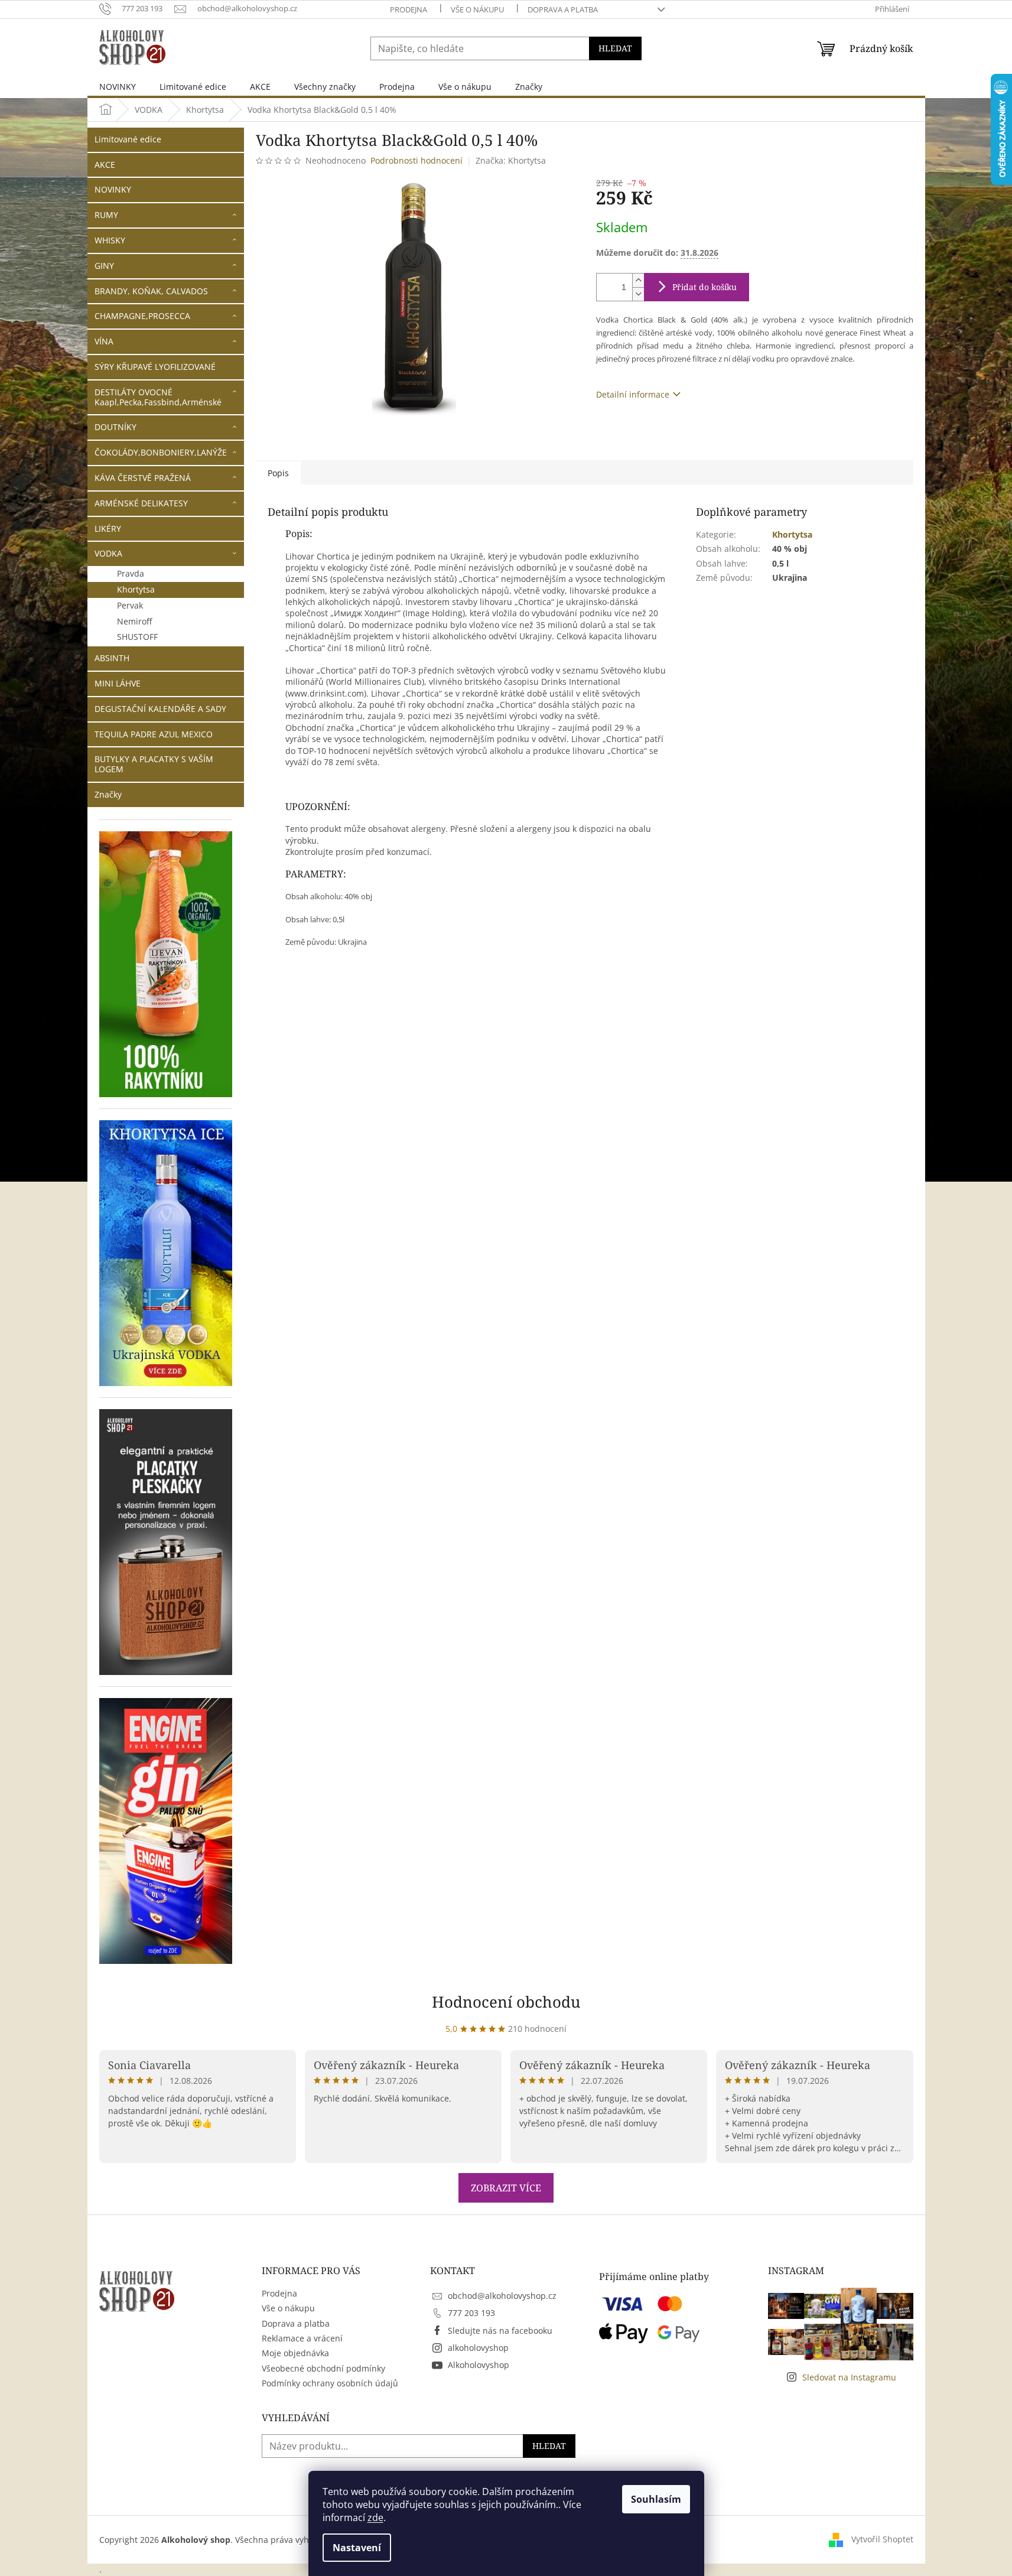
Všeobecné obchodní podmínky (323, 2368)
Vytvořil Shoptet (882, 2539)
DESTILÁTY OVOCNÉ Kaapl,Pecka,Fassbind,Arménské (158, 397)
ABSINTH (112, 658)
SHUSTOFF (137, 637)
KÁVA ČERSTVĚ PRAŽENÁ (143, 478)
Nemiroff (134, 621)
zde (375, 2518)
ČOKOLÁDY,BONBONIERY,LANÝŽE (161, 452)
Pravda (131, 573)
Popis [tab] (278, 473)
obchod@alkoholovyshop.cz (502, 2296)
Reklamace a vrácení (302, 2338)
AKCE (105, 165)
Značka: (511, 160)
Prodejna (409, 9)
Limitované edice (128, 139)
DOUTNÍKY (115, 427)
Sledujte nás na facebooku (500, 2331)
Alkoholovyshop (479, 2365)
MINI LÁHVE (118, 683)
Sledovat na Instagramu (849, 2377)
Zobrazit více (506, 2188)
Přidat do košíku (705, 287)
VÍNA (104, 341)
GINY (104, 266)
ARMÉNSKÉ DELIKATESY (141, 503)
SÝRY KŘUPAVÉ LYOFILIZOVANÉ (155, 367)
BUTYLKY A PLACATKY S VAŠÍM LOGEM (154, 764)
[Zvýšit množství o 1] (638, 280)
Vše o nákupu (477, 9)
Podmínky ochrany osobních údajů (330, 2383)
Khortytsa (136, 589)
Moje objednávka (295, 2353)
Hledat (615, 48)
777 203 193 (471, 2313)
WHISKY (110, 240)
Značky (108, 794)
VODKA (108, 553)
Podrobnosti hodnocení (416, 160)
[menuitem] (118, 87)
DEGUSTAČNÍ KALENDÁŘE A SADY (160, 709)
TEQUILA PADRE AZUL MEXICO (154, 734)
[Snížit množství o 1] (638, 294)
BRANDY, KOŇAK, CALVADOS (151, 291)
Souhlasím (656, 2499)
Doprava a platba (563, 9)
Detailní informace (633, 394)
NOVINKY (113, 189)
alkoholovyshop (478, 2348)
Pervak (130, 605)
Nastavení (357, 2548)
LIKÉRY (108, 528)
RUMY (106, 215)
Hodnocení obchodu (506, 2002)
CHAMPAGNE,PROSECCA (142, 316)
